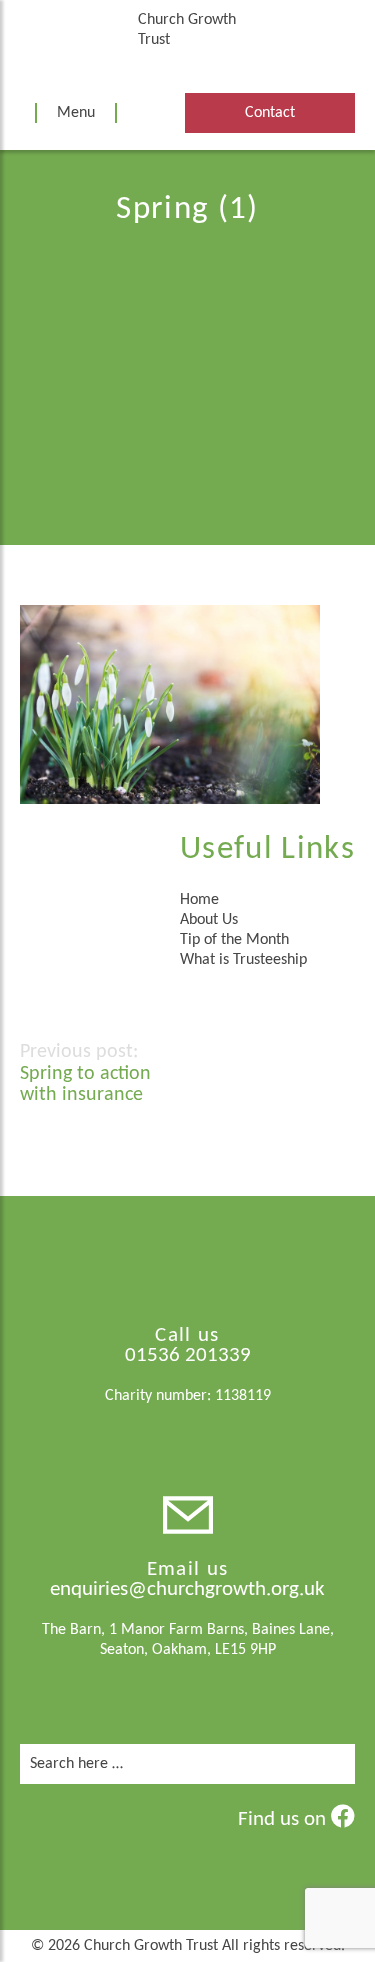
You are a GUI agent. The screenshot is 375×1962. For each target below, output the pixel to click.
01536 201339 (188, 1355)
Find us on (284, 1819)
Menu (76, 113)
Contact (270, 113)
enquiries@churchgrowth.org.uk (187, 1589)
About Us (209, 920)
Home (199, 900)
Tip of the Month (234, 940)
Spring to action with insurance (85, 1084)
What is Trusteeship (243, 960)
